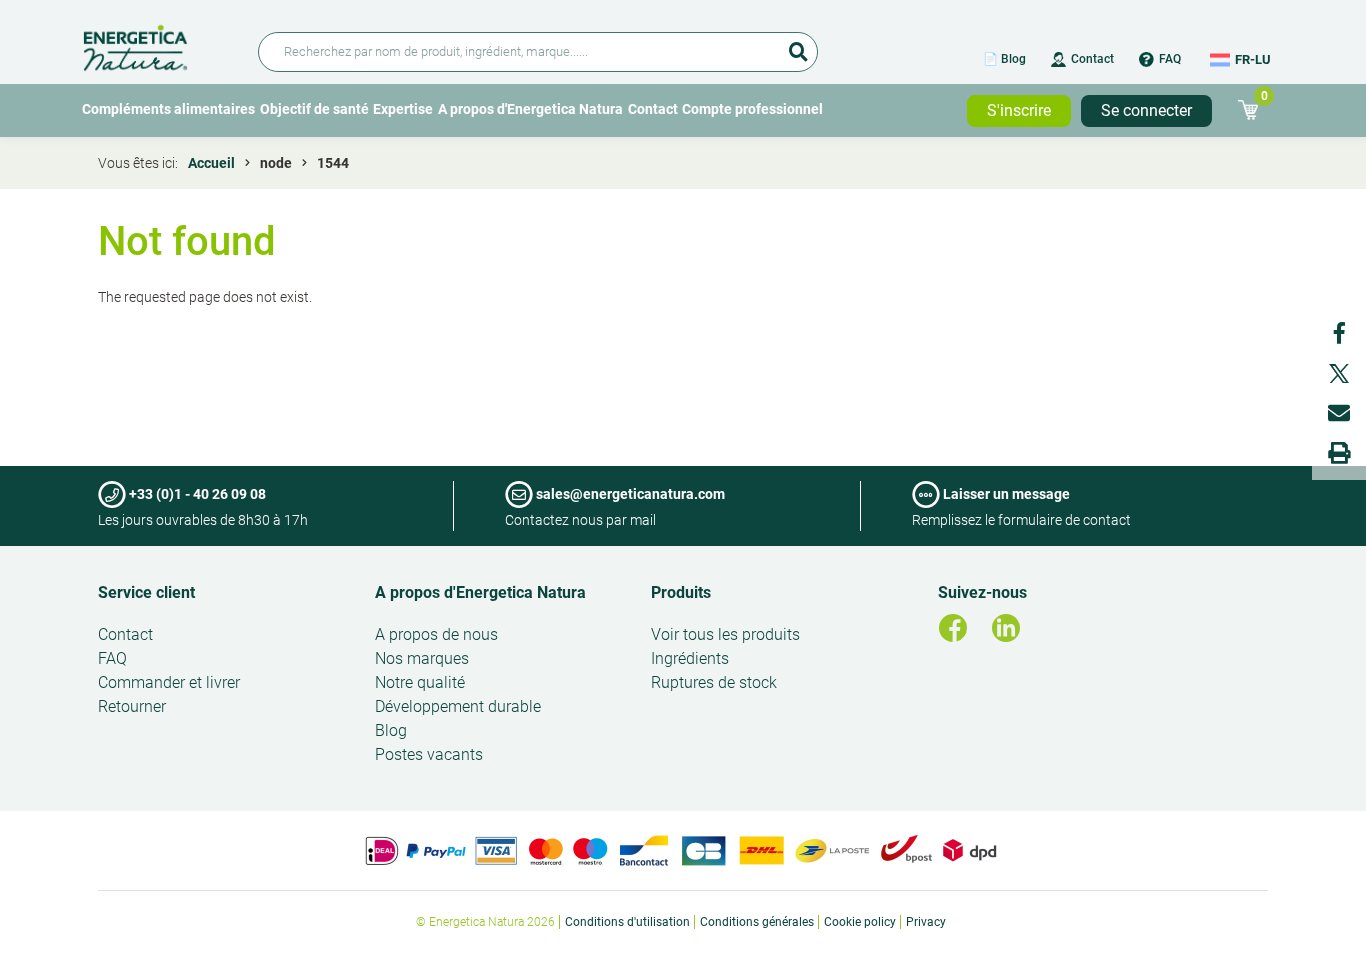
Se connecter (1146, 110)
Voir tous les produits (725, 634)
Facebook (1339, 333)
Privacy (926, 922)
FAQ (1170, 59)
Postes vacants (429, 754)
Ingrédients (690, 658)
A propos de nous (436, 634)
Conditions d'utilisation (627, 922)
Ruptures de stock (714, 682)
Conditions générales (757, 922)
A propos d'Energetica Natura (530, 109)
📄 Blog (1004, 59)
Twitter (1339, 373)
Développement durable (458, 706)
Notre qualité (420, 682)
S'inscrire (1019, 110)
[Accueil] (158, 44)
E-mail (1339, 413)
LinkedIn (1006, 628)
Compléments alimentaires (168, 109)
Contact (1092, 59)
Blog (391, 730)
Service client (146, 592)
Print (1339, 453)
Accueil (211, 163)
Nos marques (422, 658)
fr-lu (1253, 59)
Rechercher (798, 45)
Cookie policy (860, 922)
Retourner (132, 706)
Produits (681, 592)
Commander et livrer (169, 682)
